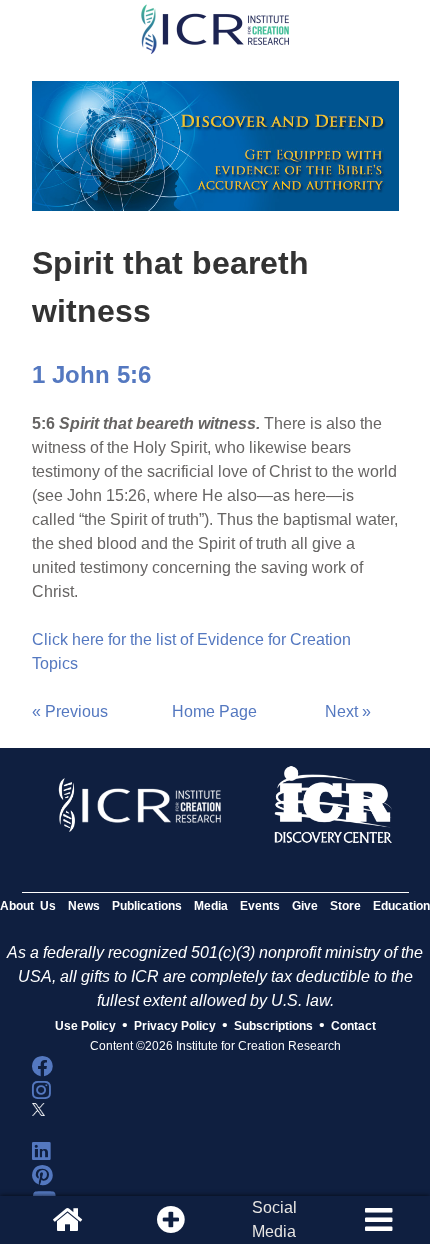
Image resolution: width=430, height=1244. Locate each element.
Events (260, 906)
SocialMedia (274, 1219)
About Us (28, 906)
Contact (353, 1026)
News (84, 906)
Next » (348, 711)
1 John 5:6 (91, 374)
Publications (147, 906)
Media (211, 906)
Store (345, 906)
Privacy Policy (175, 1026)
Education (401, 906)
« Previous (70, 711)
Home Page (214, 711)
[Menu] (378, 1220)
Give (305, 906)
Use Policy (85, 1026)
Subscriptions (273, 1026)
